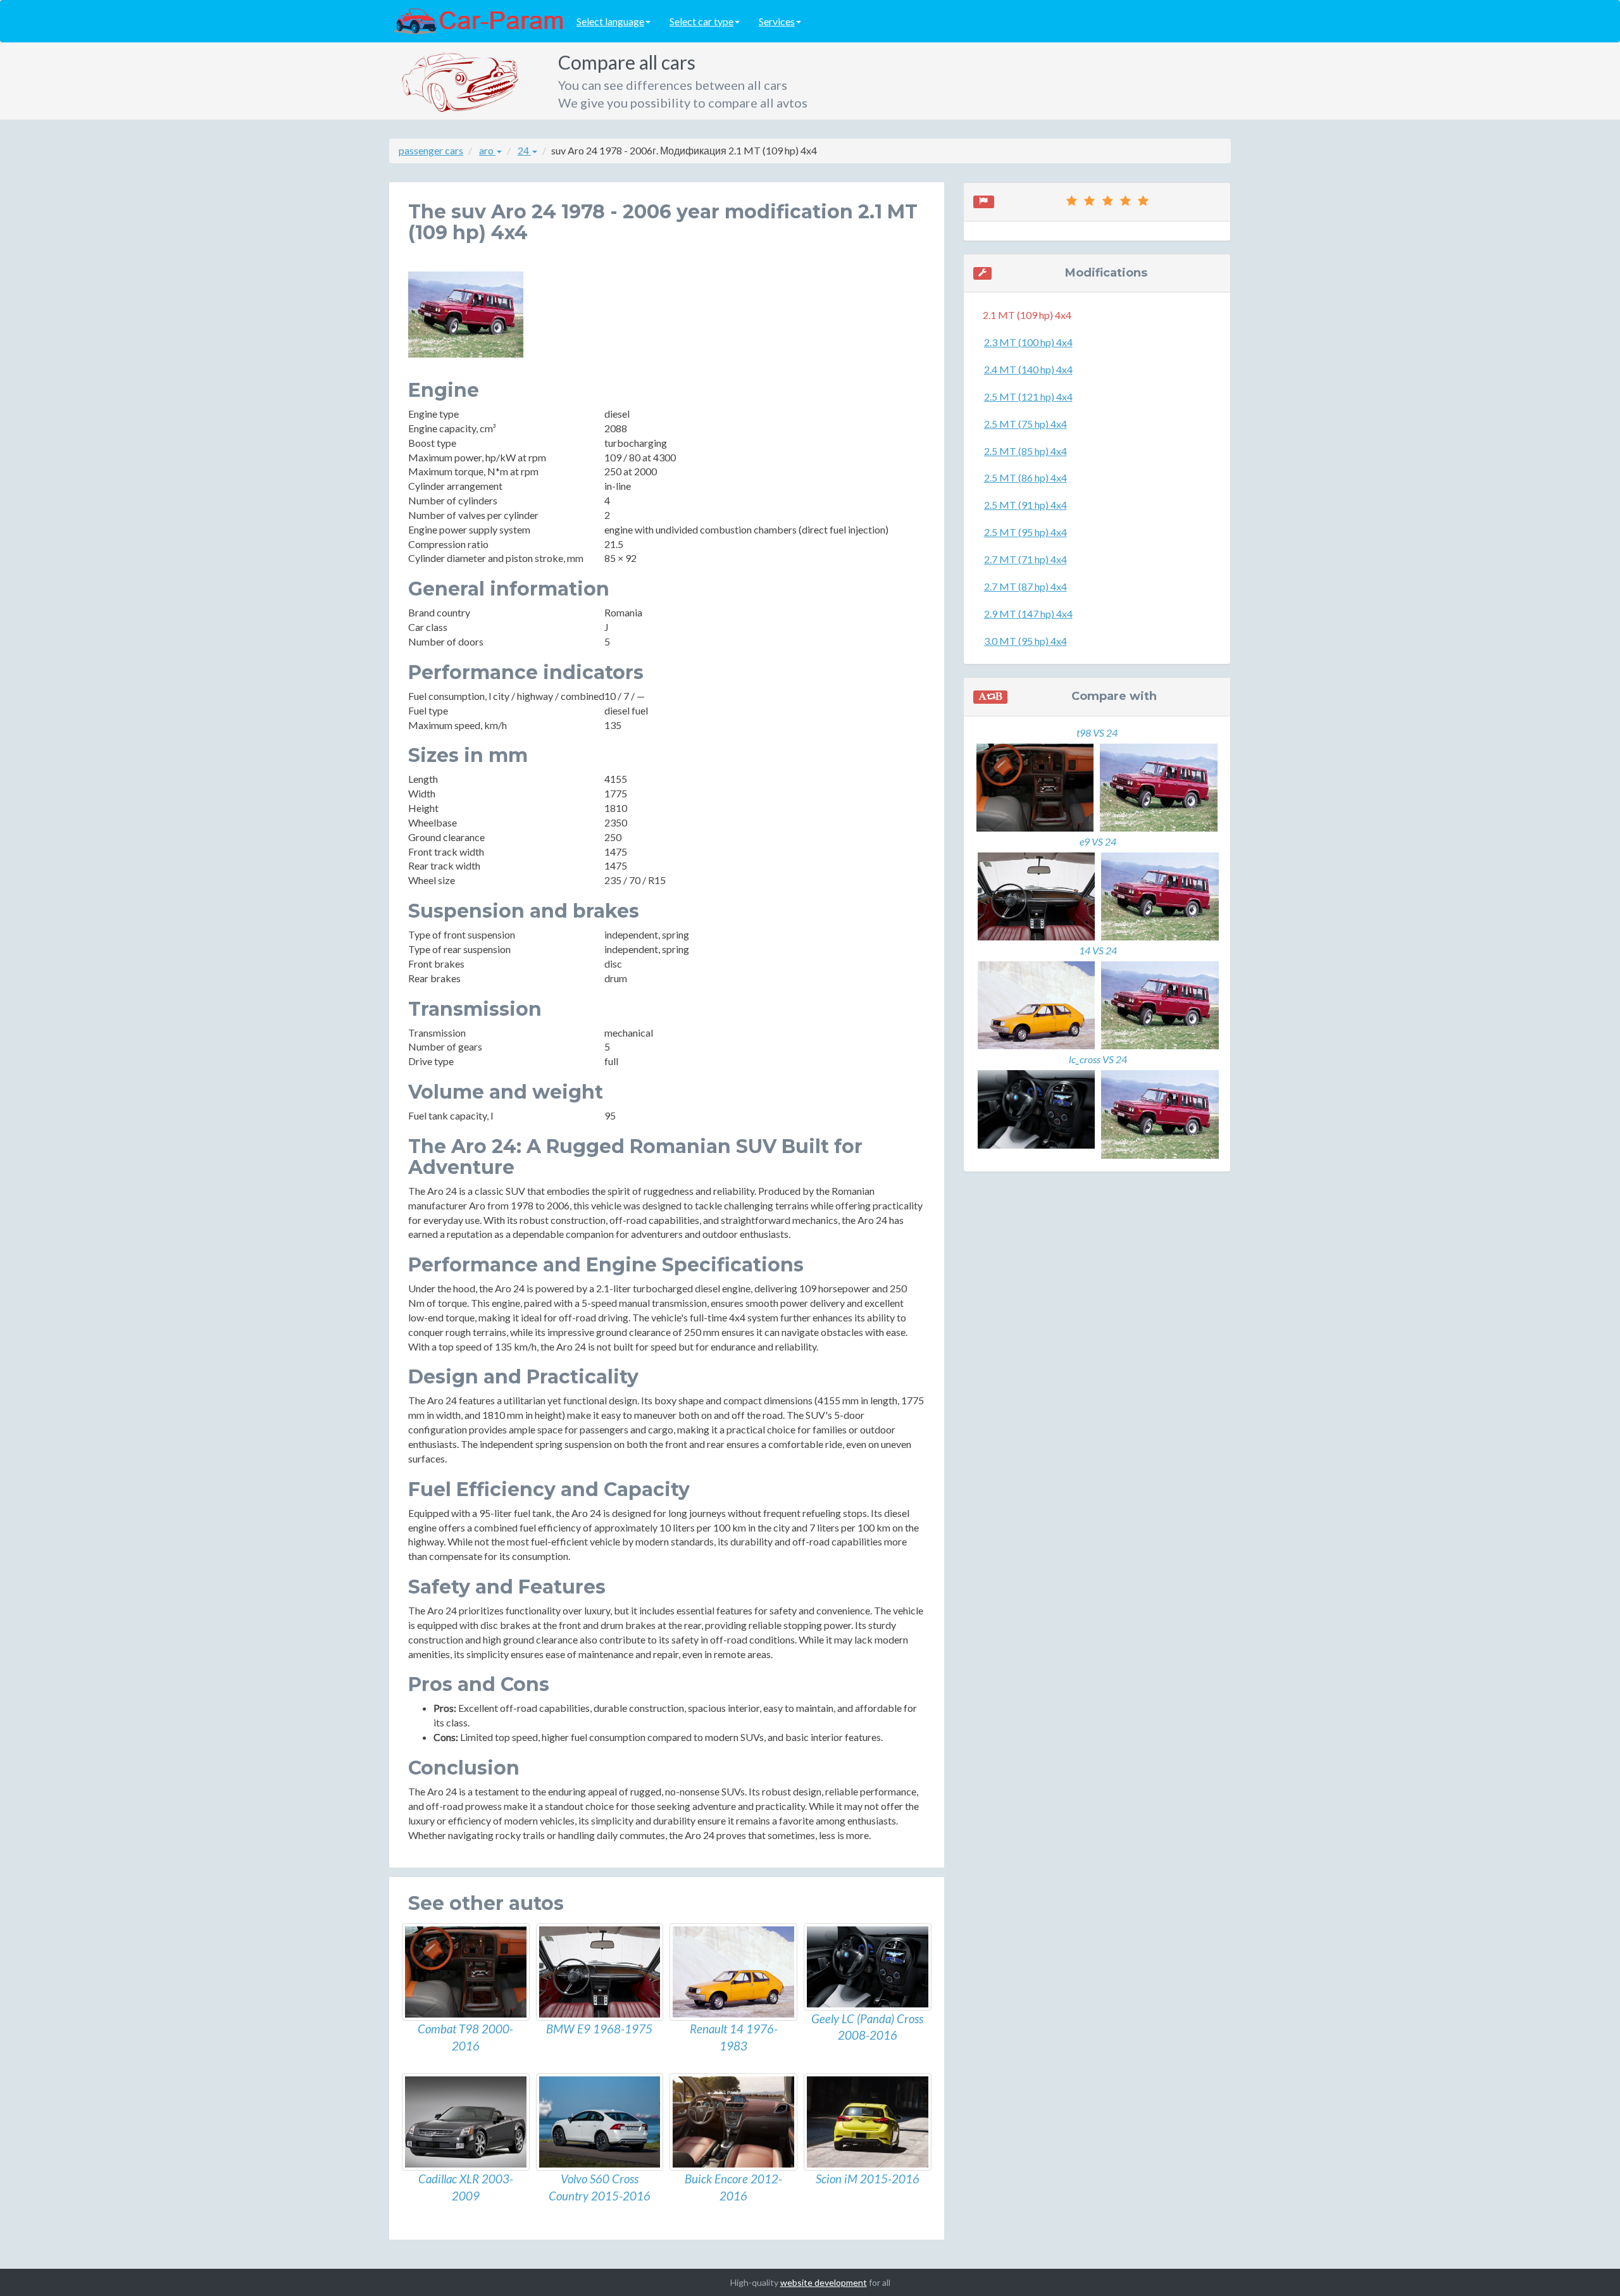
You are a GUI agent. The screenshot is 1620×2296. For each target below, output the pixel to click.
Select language (610, 21)
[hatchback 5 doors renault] (733, 1972)
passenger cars (431, 150)
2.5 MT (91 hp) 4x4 (1025, 505)
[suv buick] (733, 2122)
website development (824, 2282)
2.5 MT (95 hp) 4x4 (1025, 532)
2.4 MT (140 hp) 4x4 (1028, 369)
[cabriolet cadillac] (466, 2122)
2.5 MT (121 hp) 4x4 (1028, 396)
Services (777, 21)
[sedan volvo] (600, 2122)
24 (524, 150)
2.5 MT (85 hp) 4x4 (1025, 451)
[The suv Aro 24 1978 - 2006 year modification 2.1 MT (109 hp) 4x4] (466, 315)
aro (487, 150)
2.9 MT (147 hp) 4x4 (1028, 614)
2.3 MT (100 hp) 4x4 (1028, 342)
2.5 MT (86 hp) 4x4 (1025, 477)
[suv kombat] (466, 1972)
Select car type (701, 21)
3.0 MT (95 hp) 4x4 (1025, 641)
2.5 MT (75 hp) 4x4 (1025, 424)
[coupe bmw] (600, 1972)
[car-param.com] (478, 20)
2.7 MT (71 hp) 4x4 (1025, 559)
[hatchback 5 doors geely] (868, 1967)
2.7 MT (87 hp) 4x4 (1025, 586)
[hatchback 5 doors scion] (868, 2122)
